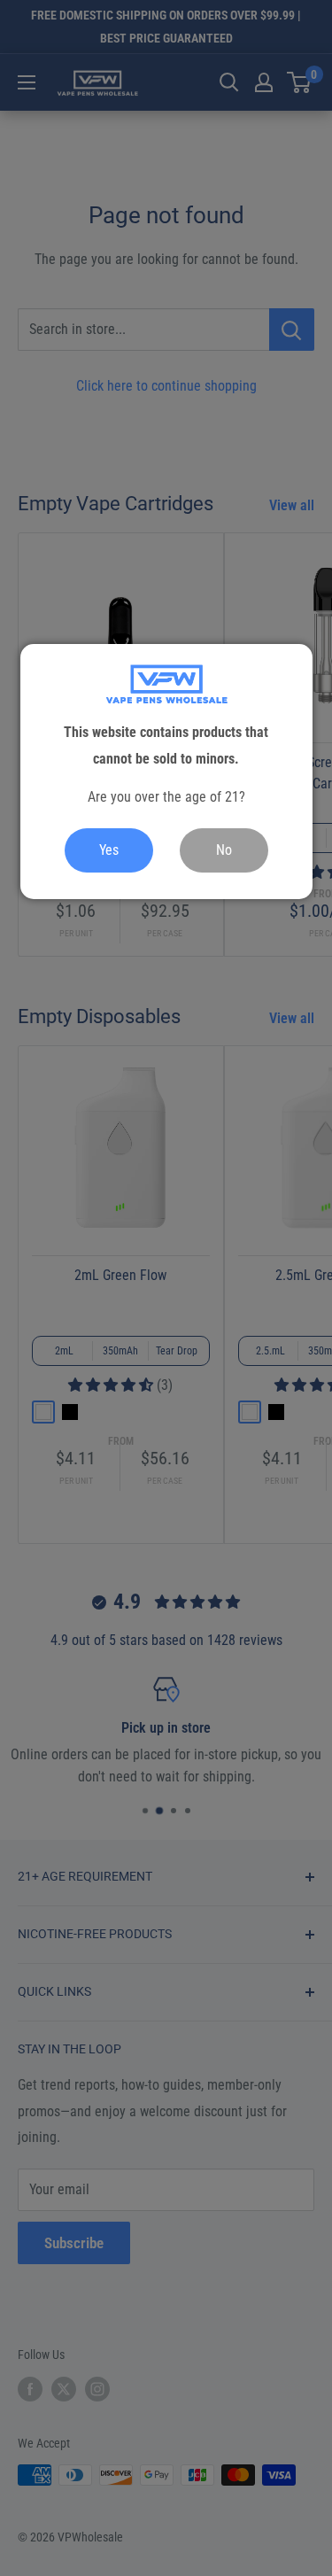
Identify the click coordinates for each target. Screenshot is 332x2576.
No (224, 850)
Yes (109, 850)
